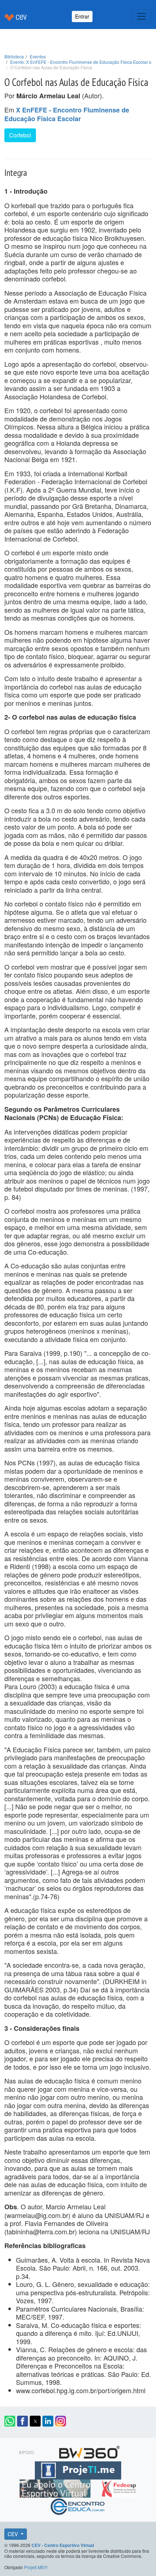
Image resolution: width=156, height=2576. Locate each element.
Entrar (82, 16)
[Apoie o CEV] (56, 2487)
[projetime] (78, 2469)
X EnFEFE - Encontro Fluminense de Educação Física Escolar (67, 114)
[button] (10, 2421)
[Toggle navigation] (141, 16)
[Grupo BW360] (89, 2451)
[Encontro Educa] (78, 2505)
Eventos (38, 56)
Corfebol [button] (20, 135)
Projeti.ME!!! (36, 2567)
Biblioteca (14, 56)
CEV (13, 2534)
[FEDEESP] (119, 2487)
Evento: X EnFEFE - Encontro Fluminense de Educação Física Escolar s (81, 62)
